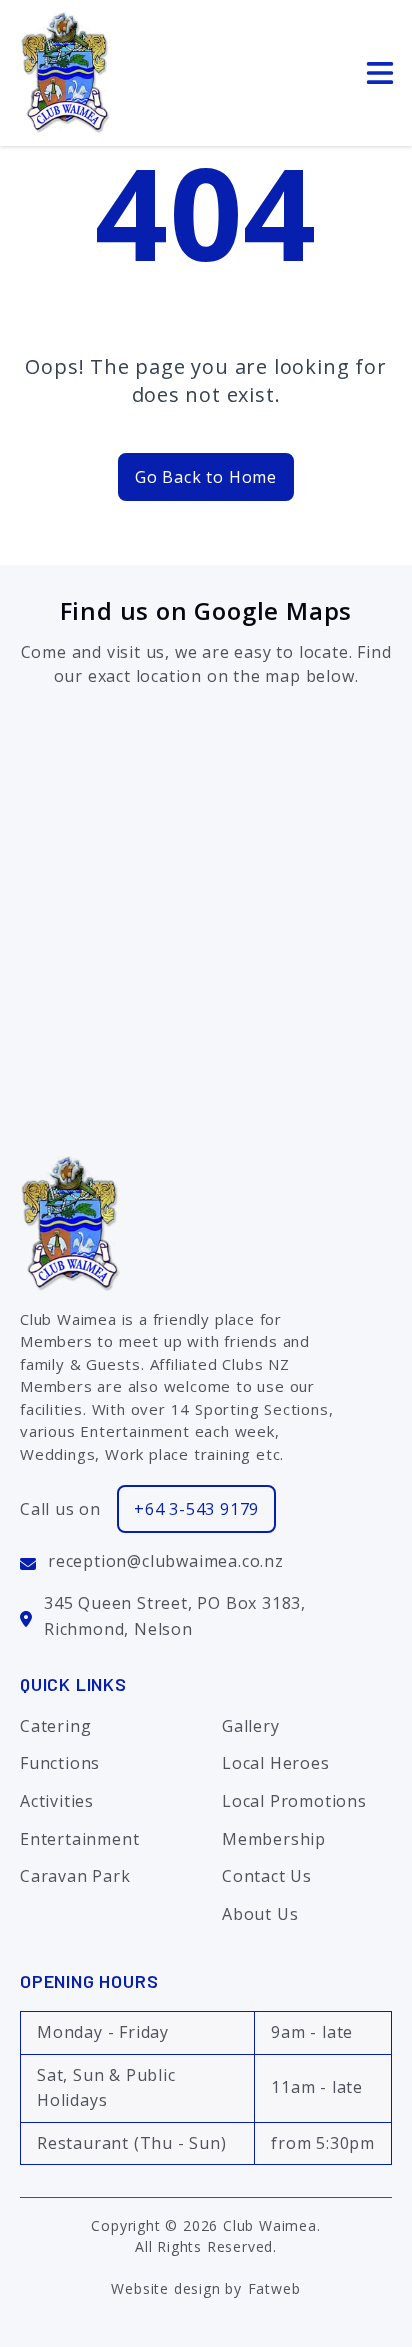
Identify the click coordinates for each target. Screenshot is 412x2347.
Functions (60, 1763)
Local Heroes (276, 1763)
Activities (57, 1801)
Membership (274, 1839)
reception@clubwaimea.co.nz (166, 1561)
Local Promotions (294, 1801)
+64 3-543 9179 (196, 1509)
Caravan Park (75, 1876)
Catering (55, 1726)
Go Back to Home (206, 477)
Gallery (251, 1726)
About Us (260, 1914)
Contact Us (267, 1876)
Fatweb (274, 2288)
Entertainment (79, 1839)
